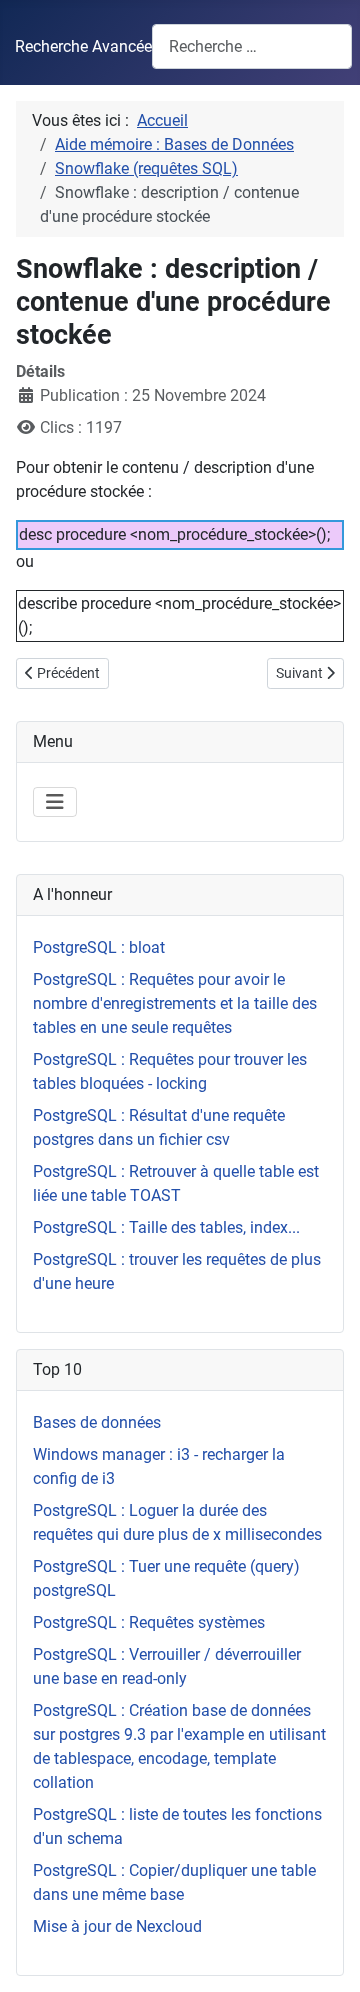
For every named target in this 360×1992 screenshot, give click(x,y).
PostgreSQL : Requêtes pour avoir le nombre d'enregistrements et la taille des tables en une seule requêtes (175, 1003)
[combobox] (252, 46)
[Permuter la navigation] (55, 802)
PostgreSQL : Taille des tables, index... (166, 1227)
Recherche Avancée (83, 46)
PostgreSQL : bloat (99, 947)
